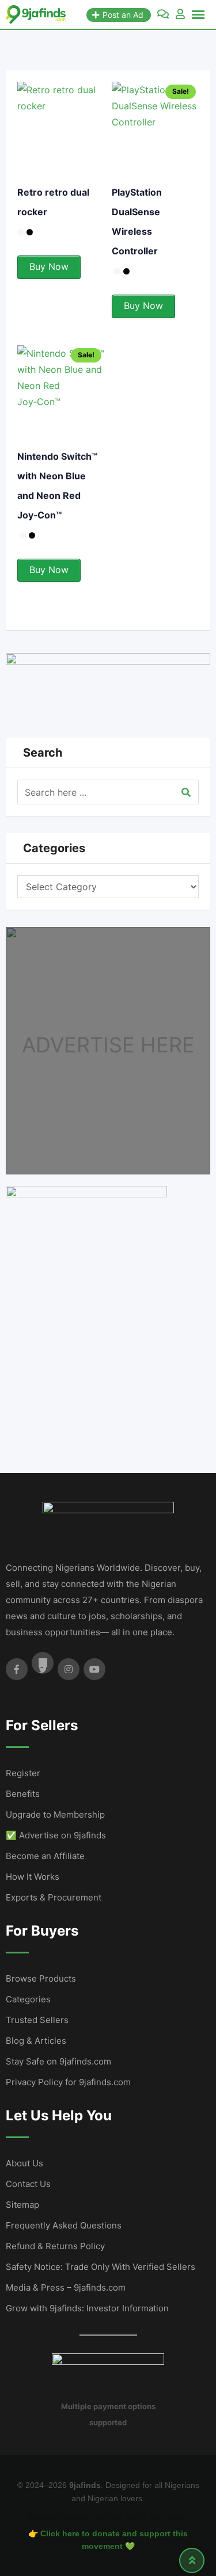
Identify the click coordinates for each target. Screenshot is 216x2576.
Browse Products (41, 1978)
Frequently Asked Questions (64, 2225)
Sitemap (22, 2205)
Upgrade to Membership (55, 1814)
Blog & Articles (36, 2041)
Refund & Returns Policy (55, 2246)
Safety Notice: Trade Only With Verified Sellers (101, 2267)
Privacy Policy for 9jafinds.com (68, 2082)
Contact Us (28, 2184)
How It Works (33, 1877)
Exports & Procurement (54, 1897)
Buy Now (49, 266)
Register (23, 1773)
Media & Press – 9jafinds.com (66, 2287)
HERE (168, 1045)
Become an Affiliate (45, 1856)
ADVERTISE (78, 1045)
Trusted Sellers (37, 2020)
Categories (28, 1999)
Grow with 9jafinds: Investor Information (87, 2308)
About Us (24, 2163)
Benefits (23, 1794)
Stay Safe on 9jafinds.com (58, 2061)
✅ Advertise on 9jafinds (56, 1835)
